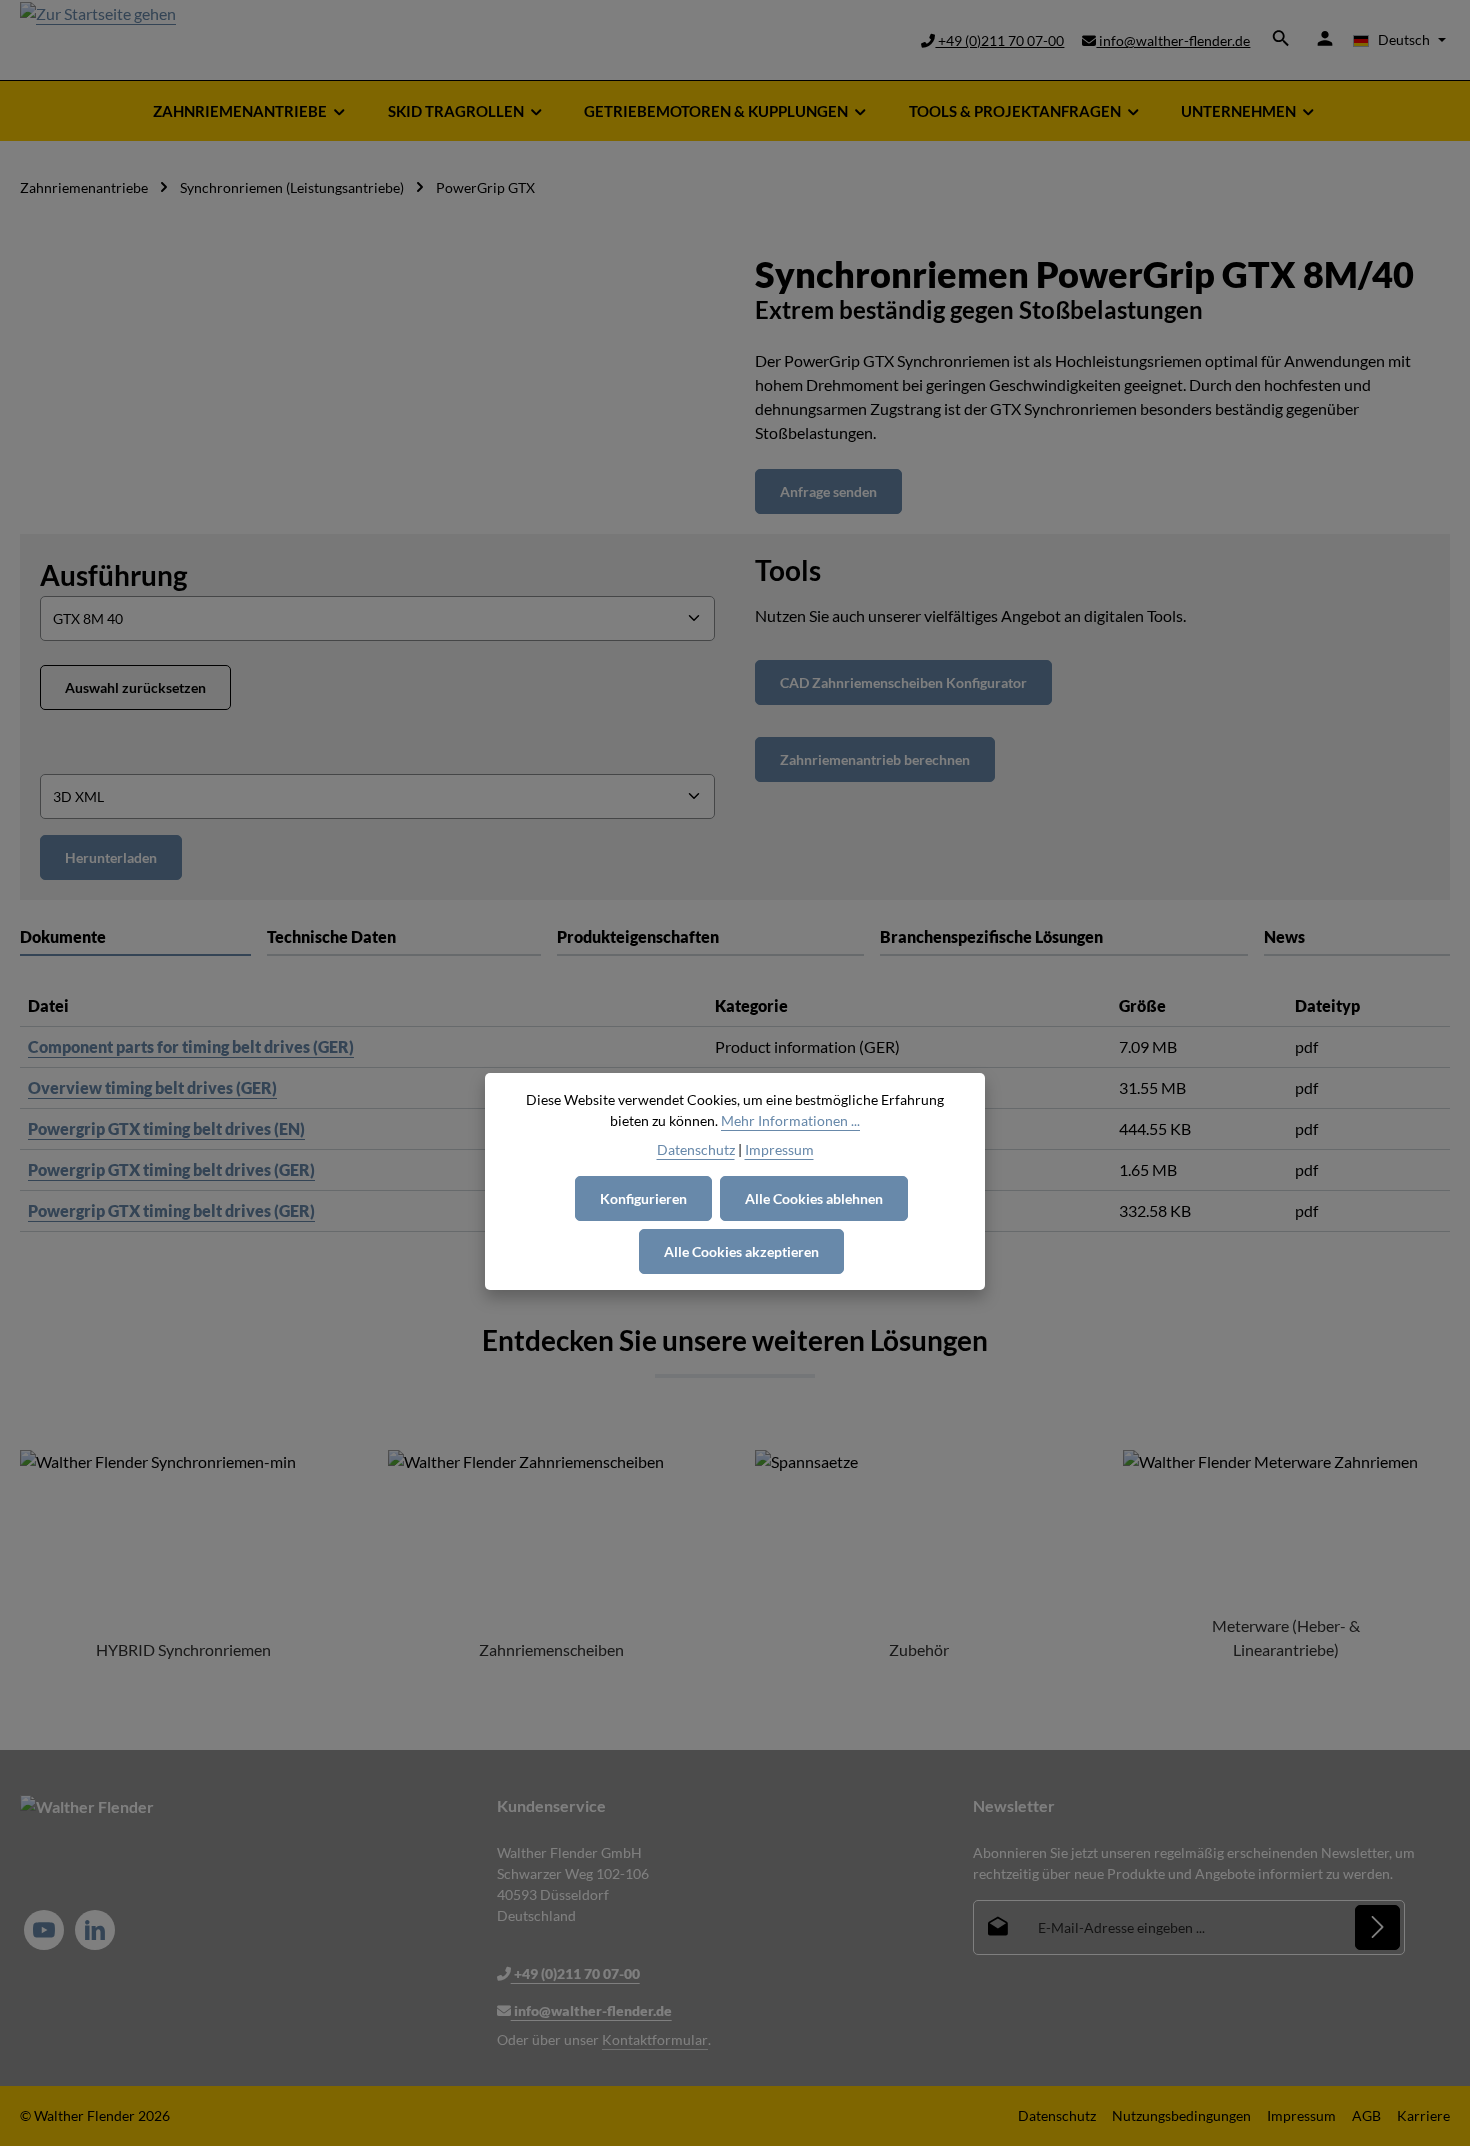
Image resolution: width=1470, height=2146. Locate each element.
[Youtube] (44, 1930)
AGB (1366, 2115)
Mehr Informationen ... (790, 1120)
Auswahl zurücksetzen (135, 687)
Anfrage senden (828, 491)
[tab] (404, 938)
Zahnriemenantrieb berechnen (875, 759)
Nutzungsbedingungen (1181, 2115)
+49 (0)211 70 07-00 (999, 40)
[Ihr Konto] (1325, 38)
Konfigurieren (643, 1198)
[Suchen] (1281, 38)
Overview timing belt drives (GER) (152, 1087)
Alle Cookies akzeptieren (741, 1251)
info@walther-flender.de (1173, 40)
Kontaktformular (655, 2039)
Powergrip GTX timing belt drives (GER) (171, 1169)
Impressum (1301, 2115)
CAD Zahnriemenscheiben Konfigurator (903, 682)
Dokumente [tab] (63, 936)
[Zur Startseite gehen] (98, 40)
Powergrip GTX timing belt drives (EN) (166, 1128)
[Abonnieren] (1377, 1927)
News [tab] (1284, 936)
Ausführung (113, 574)
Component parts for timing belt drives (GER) (191, 1046)
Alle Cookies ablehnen (814, 1198)
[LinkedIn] (95, 1930)
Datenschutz (1057, 2115)
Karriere (1423, 2115)
